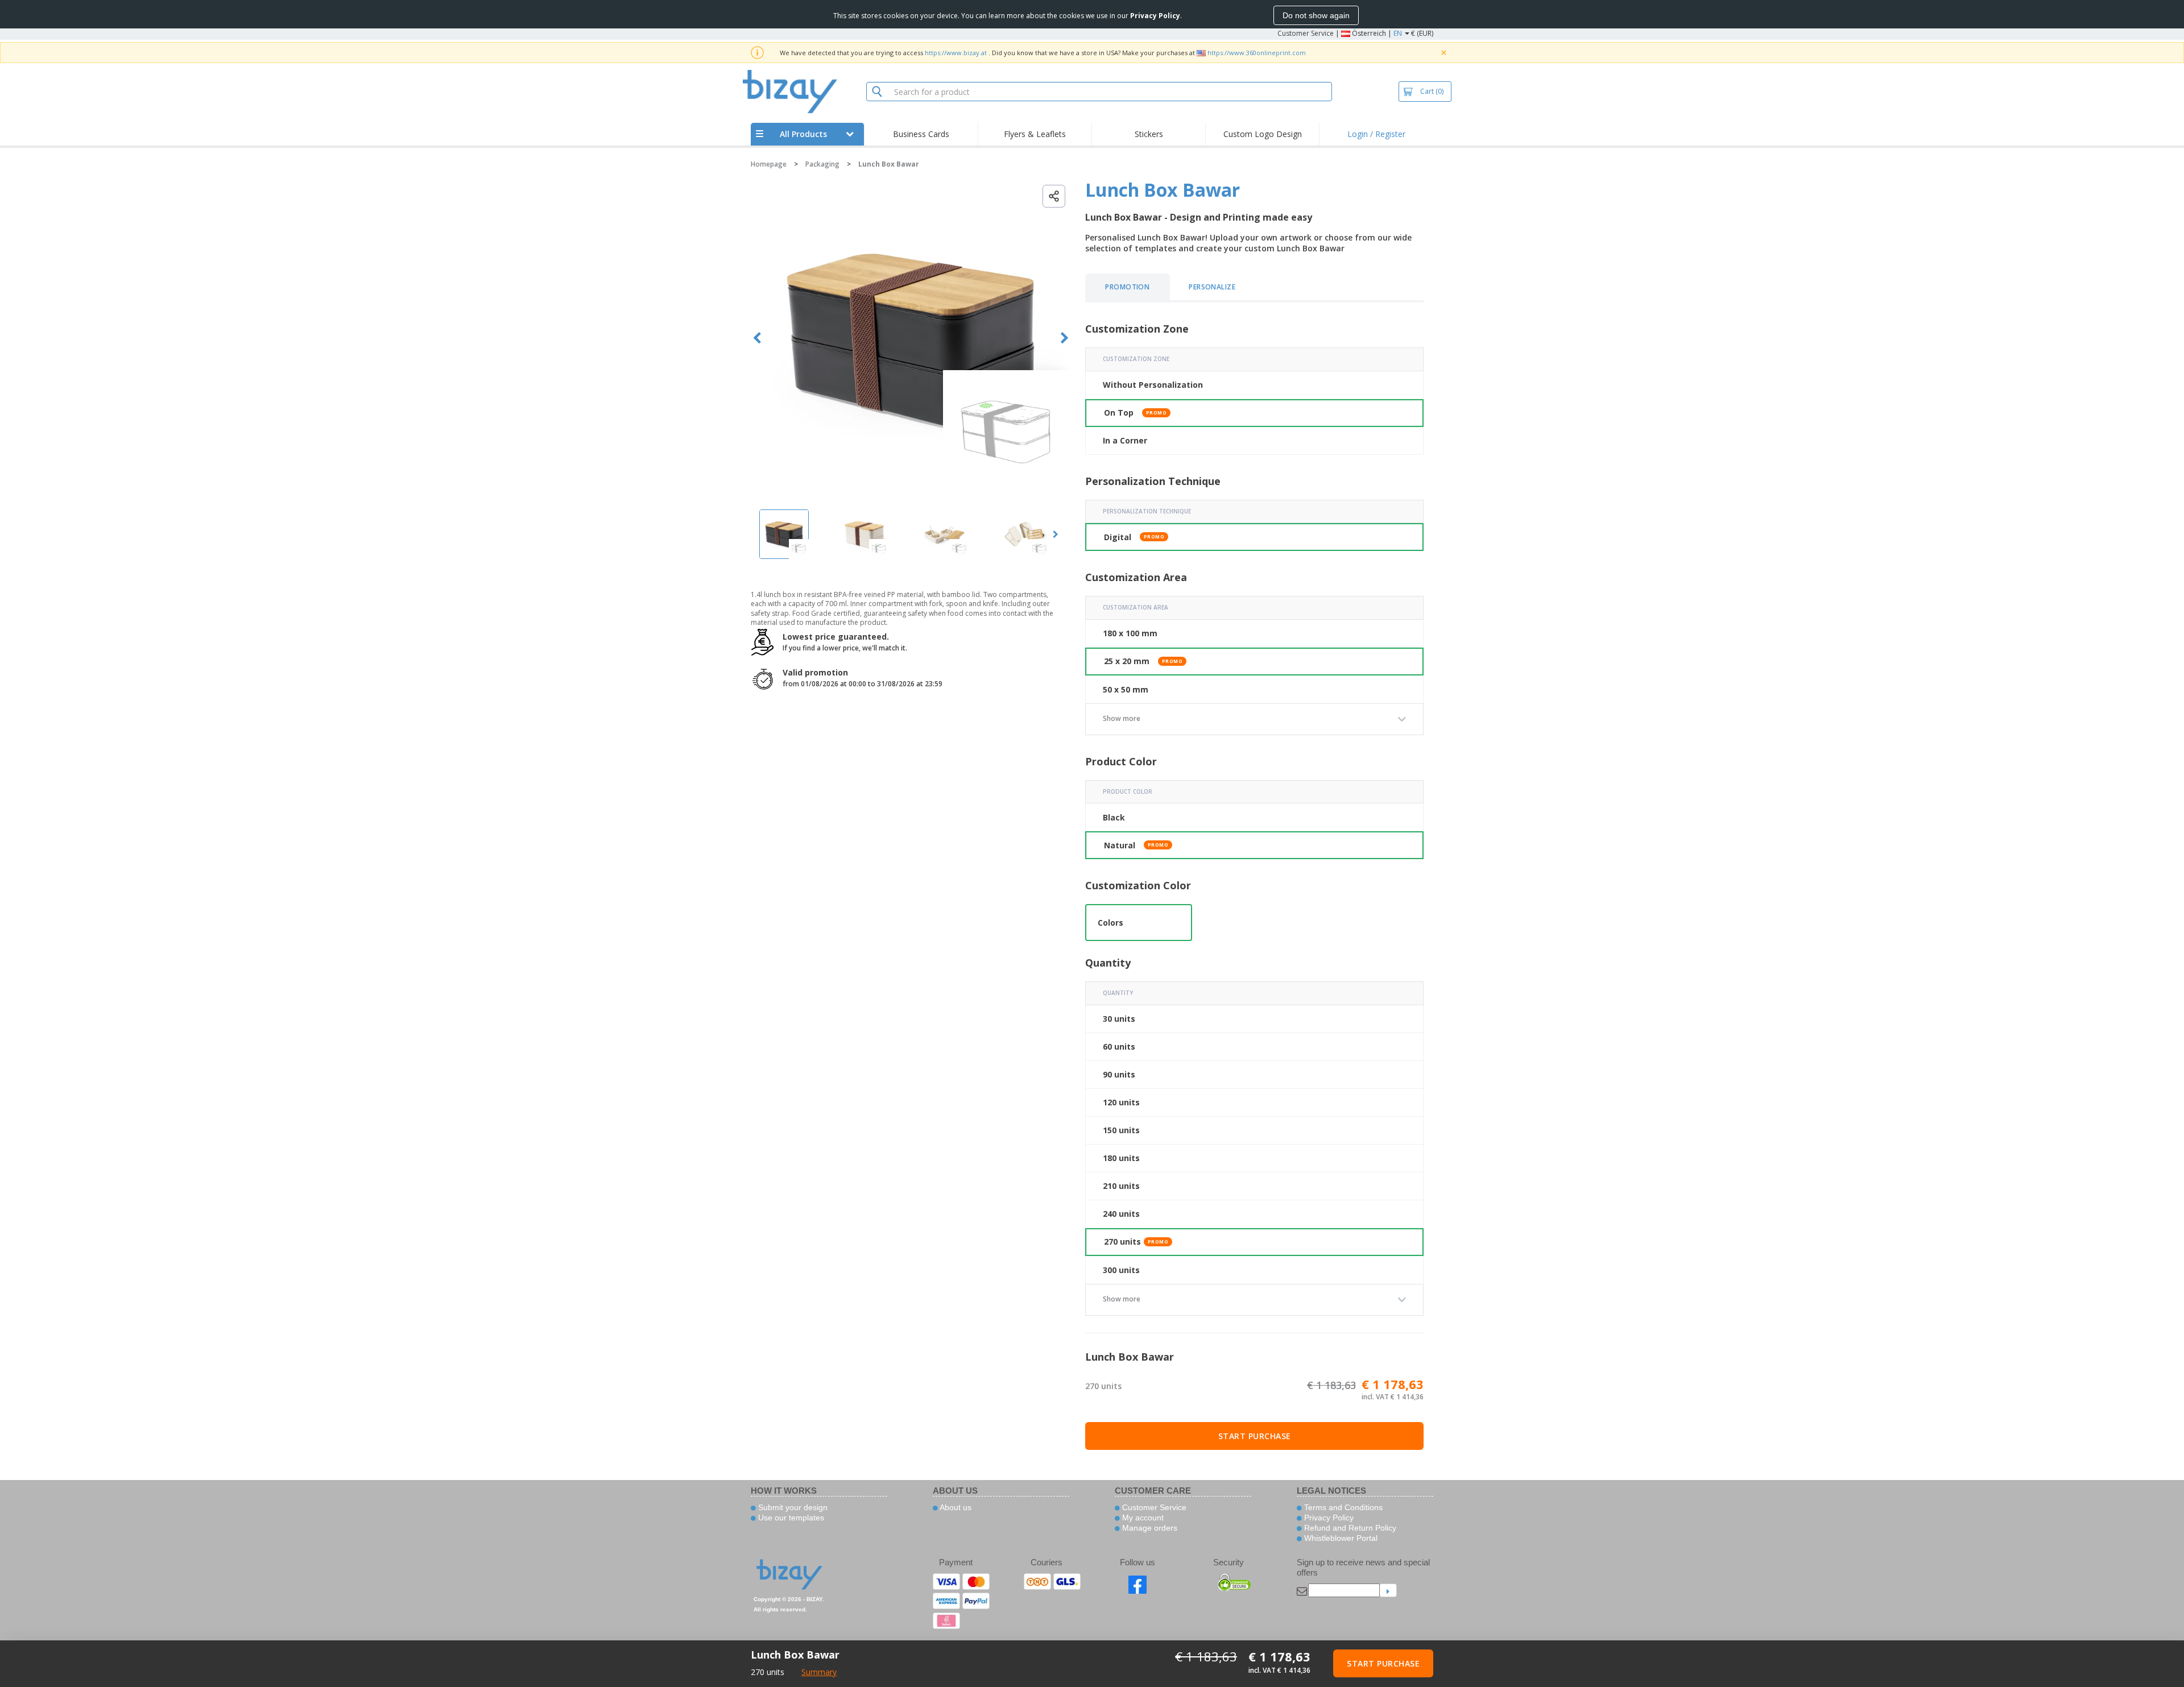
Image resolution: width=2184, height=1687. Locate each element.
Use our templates (790, 1518)
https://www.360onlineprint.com (1257, 53)
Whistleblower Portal (1340, 1538)
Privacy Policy (1328, 1518)
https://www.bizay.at (956, 53)
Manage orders (1149, 1528)
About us (955, 1507)
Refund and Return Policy (1349, 1528)
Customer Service (1306, 33)
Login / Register (1376, 134)
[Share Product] (1054, 196)
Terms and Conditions (1342, 1507)
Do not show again (1316, 15)
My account (1142, 1518)
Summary (819, 1672)
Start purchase (1255, 1436)
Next (1064, 338)
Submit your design (792, 1507)
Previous (757, 338)
